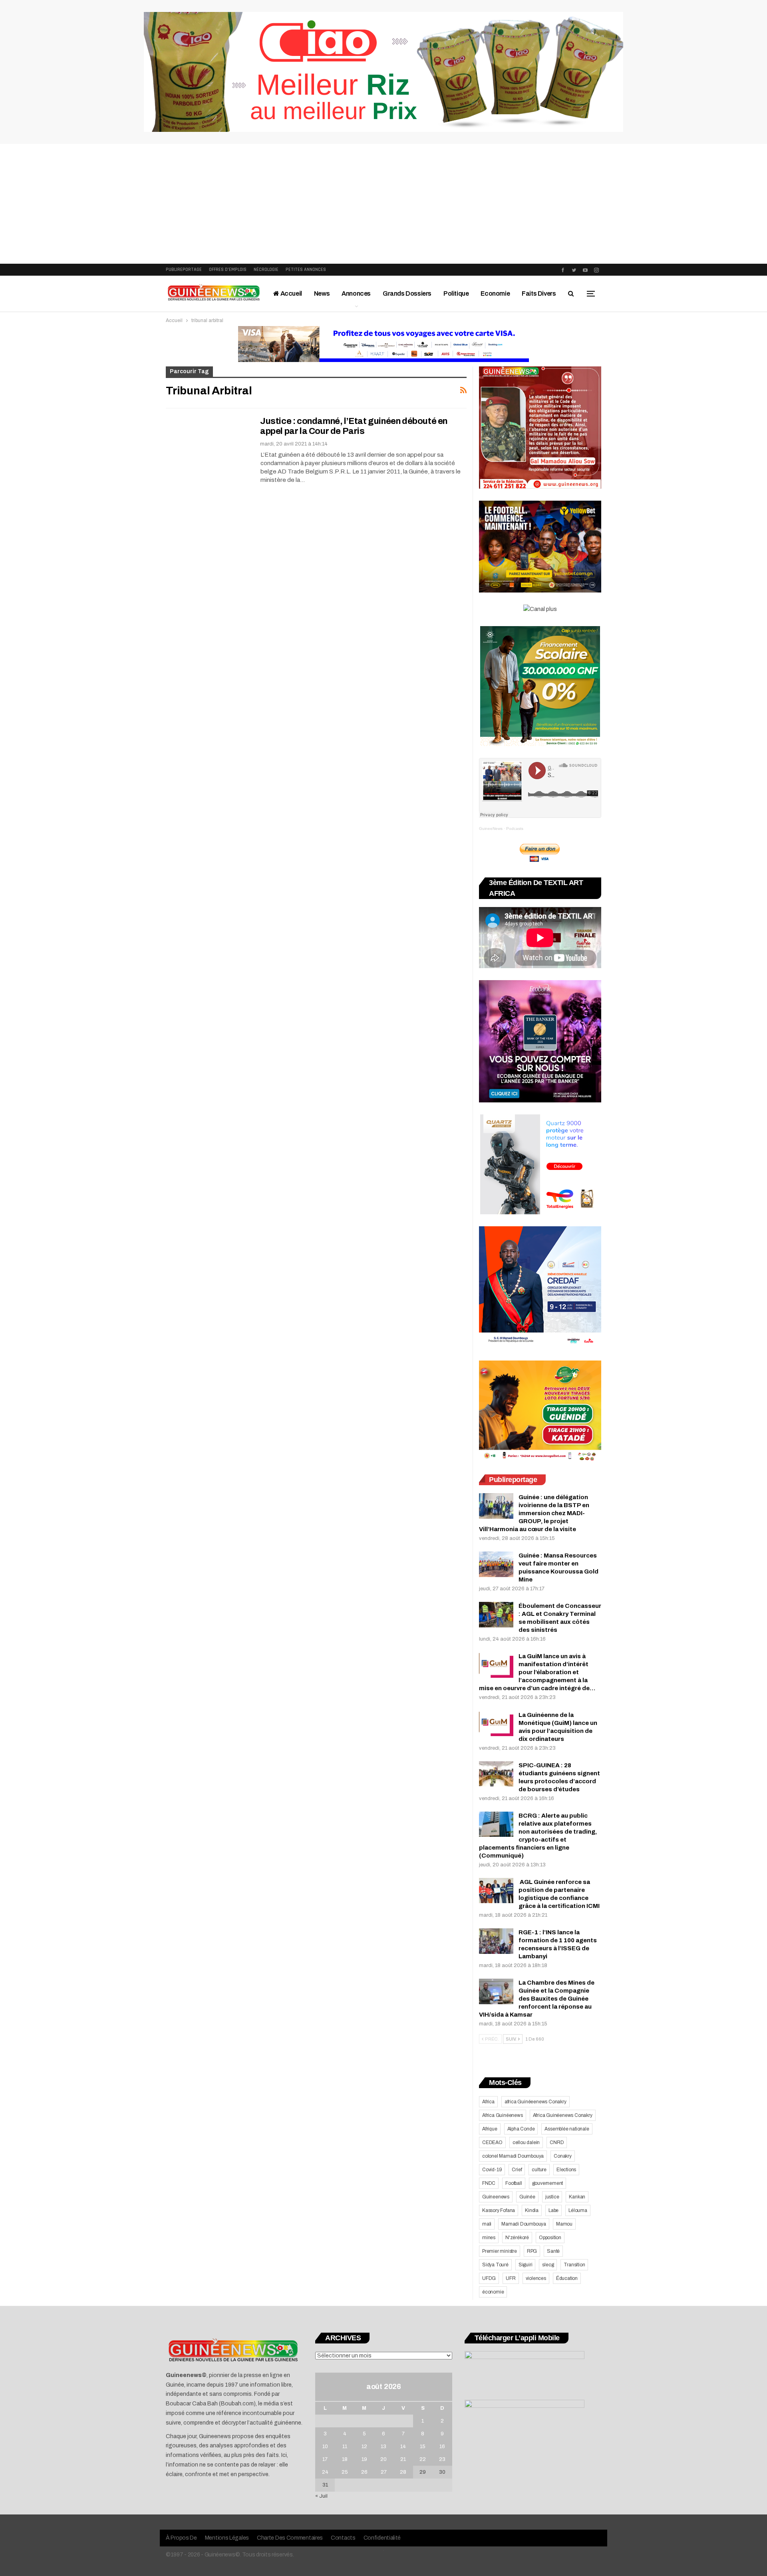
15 (423, 2447)
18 (345, 2459)
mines (489, 2238)
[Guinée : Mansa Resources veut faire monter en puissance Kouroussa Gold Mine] (496, 1564)
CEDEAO (492, 2142)
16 (442, 2447)
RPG (532, 2251)
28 (403, 2472)
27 (384, 2472)
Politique (456, 293)
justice (552, 2197)
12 (364, 2447)
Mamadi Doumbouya (524, 2224)
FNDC (489, 2183)
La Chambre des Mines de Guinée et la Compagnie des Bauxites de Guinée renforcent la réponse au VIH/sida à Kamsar (537, 1999)
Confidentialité (382, 2538)
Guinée (527, 2197)
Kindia (532, 2210)
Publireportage (184, 270)
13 (383, 2447)
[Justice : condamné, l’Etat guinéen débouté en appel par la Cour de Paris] (208, 443)
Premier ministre (500, 2251)
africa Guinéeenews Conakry (536, 2102)
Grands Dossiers (407, 293)
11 (345, 2447)
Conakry (563, 2156)
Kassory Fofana (499, 2210)
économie (493, 2292)
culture (539, 2170)
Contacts (343, 2538)
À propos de (181, 2538)
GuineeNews (491, 828)
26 (364, 2472)
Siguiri (526, 2265)
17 (325, 2459)
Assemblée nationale (567, 2129)
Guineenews (496, 2197)
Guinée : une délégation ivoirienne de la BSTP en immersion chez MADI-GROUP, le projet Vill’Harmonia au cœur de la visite (534, 1513)
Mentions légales (227, 2538)
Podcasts (515, 828)
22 (423, 2459)
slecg (548, 2265)
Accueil (291, 293)
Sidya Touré (495, 2265)
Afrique (490, 2129)
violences (536, 2278)
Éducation (567, 2278)
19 (364, 2459)
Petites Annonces (306, 270)
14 (403, 2447)
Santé (553, 2251)
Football (514, 2183)
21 (403, 2459)
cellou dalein (526, 2142)
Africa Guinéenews (503, 2115)
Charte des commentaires (290, 2538)
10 (325, 2447)
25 (345, 2472)
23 (442, 2459)
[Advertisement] (383, 204)
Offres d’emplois (228, 270)
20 (383, 2459)
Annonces (356, 293)
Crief (517, 2170)
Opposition (550, 2238)
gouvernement (548, 2183)
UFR (511, 2278)
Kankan (577, 2197)
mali (487, 2224)
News (322, 293)
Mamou (564, 2224)
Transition (574, 2265)
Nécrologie (266, 270)
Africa (488, 2102)
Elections (566, 2170)
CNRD (557, 2142)
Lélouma (578, 2210)
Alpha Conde (521, 2129)
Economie (495, 293)
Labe (553, 2210)
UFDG (489, 2278)
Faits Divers (539, 293)
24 (325, 2472)
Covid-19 (492, 2170)
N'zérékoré (517, 2238)
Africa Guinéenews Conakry (563, 2115)
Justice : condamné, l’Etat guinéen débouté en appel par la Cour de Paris (354, 426)
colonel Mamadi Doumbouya (513, 2156)
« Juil (321, 2496)
